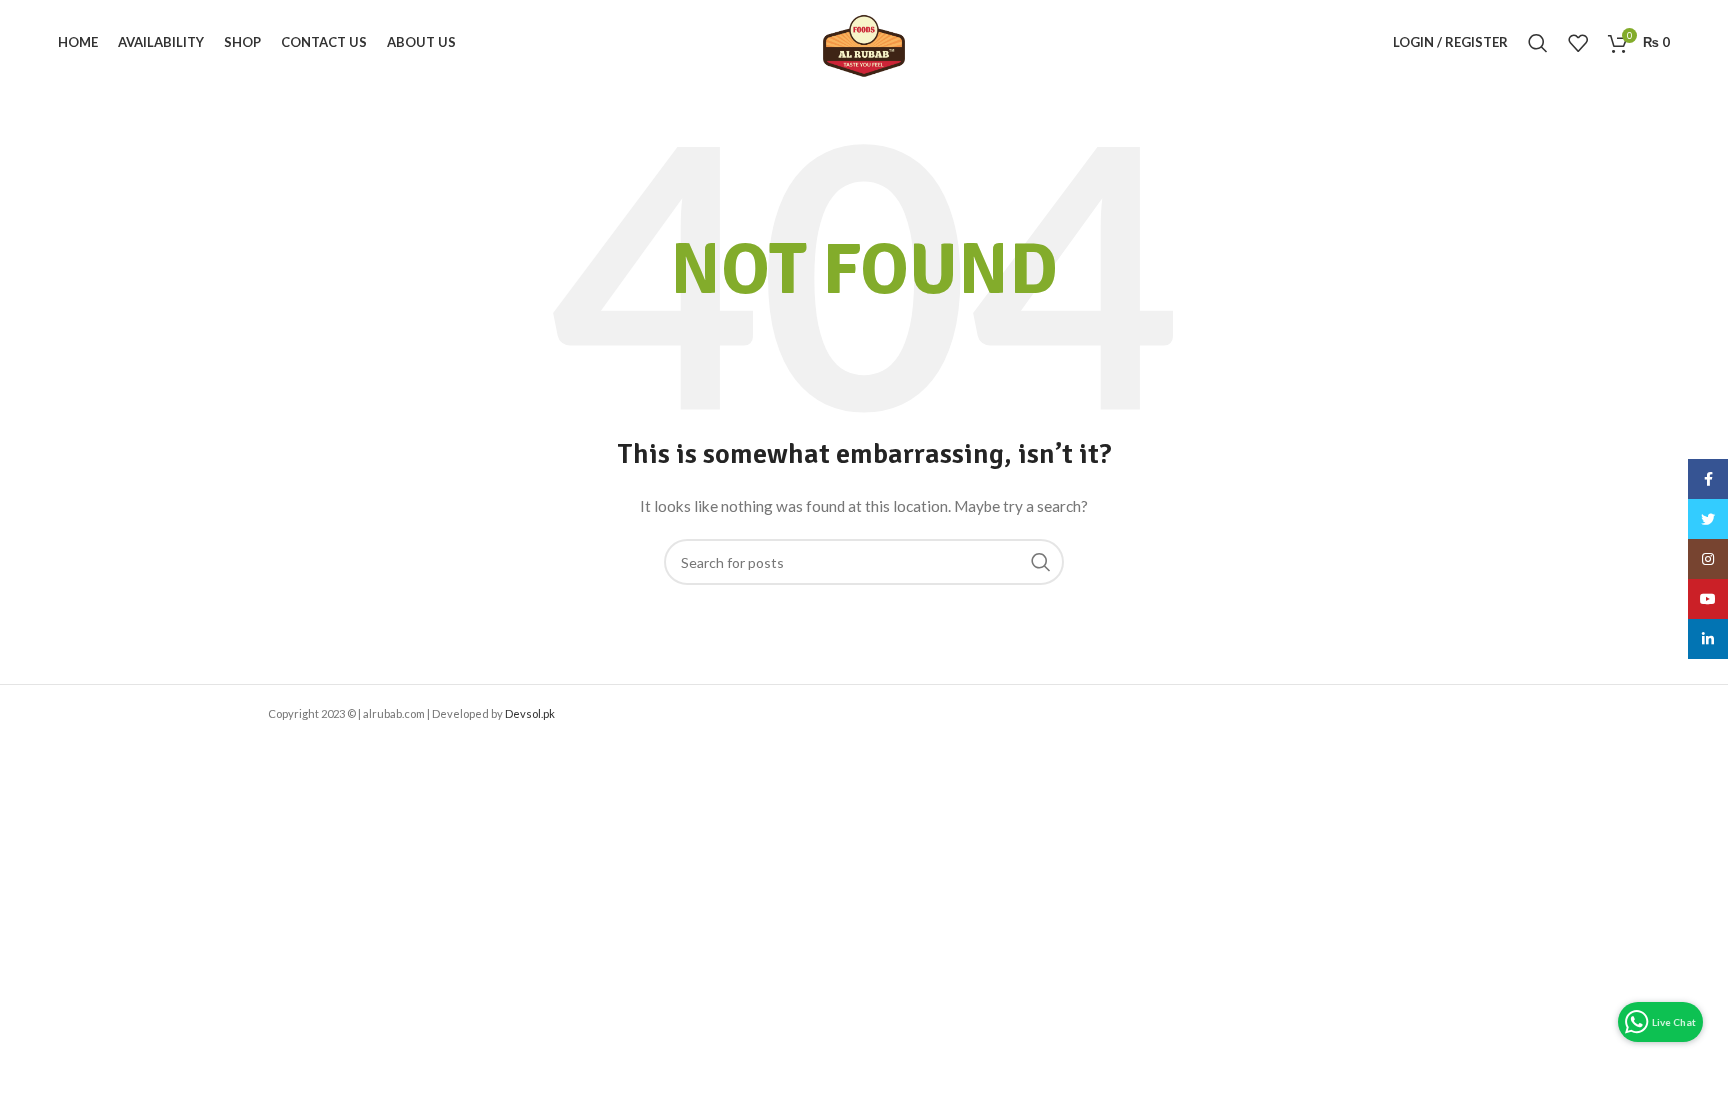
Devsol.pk (530, 713)
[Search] (1538, 43)
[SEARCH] (1041, 562)
